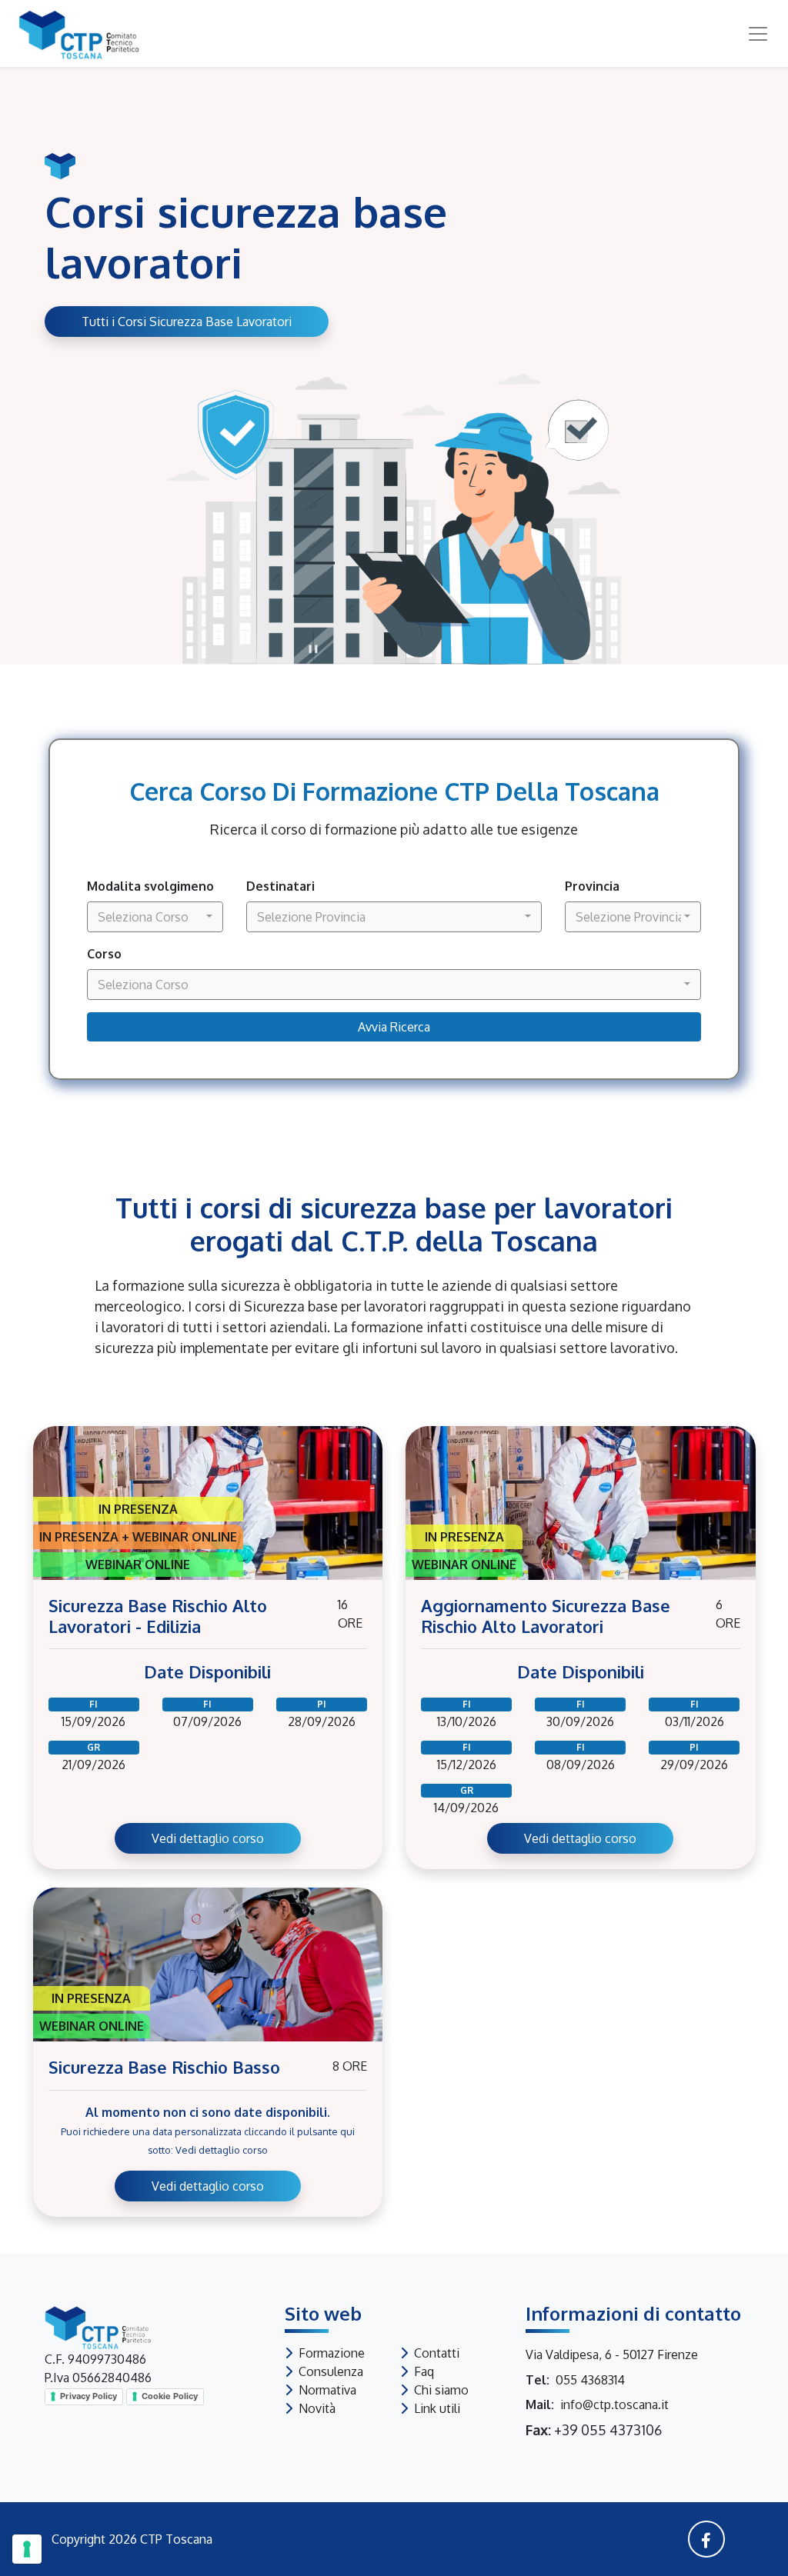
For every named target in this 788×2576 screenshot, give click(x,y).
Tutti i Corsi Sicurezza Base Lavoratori (187, 322)
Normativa (327, 2390)
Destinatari (280, 886)
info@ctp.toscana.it (614, 2404)
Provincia (592, 886)
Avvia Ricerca (394, 1027)
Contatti (437, 2353)
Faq (424, 2371)
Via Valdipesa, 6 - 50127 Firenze (612, 2354)
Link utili (437, 2408)
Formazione (332, 2353)
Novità (317, 2408)
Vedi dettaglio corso (208, 1838)
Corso (104, 954)
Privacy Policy (88, 2396)
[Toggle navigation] (752, 34)
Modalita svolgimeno (150, 886)
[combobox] (155, 917)
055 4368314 (590, 2380)
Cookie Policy (170, 2396)
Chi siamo (441, 2390)
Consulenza (331, 2371)
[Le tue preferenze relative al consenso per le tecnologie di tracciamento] (27, 2549)
